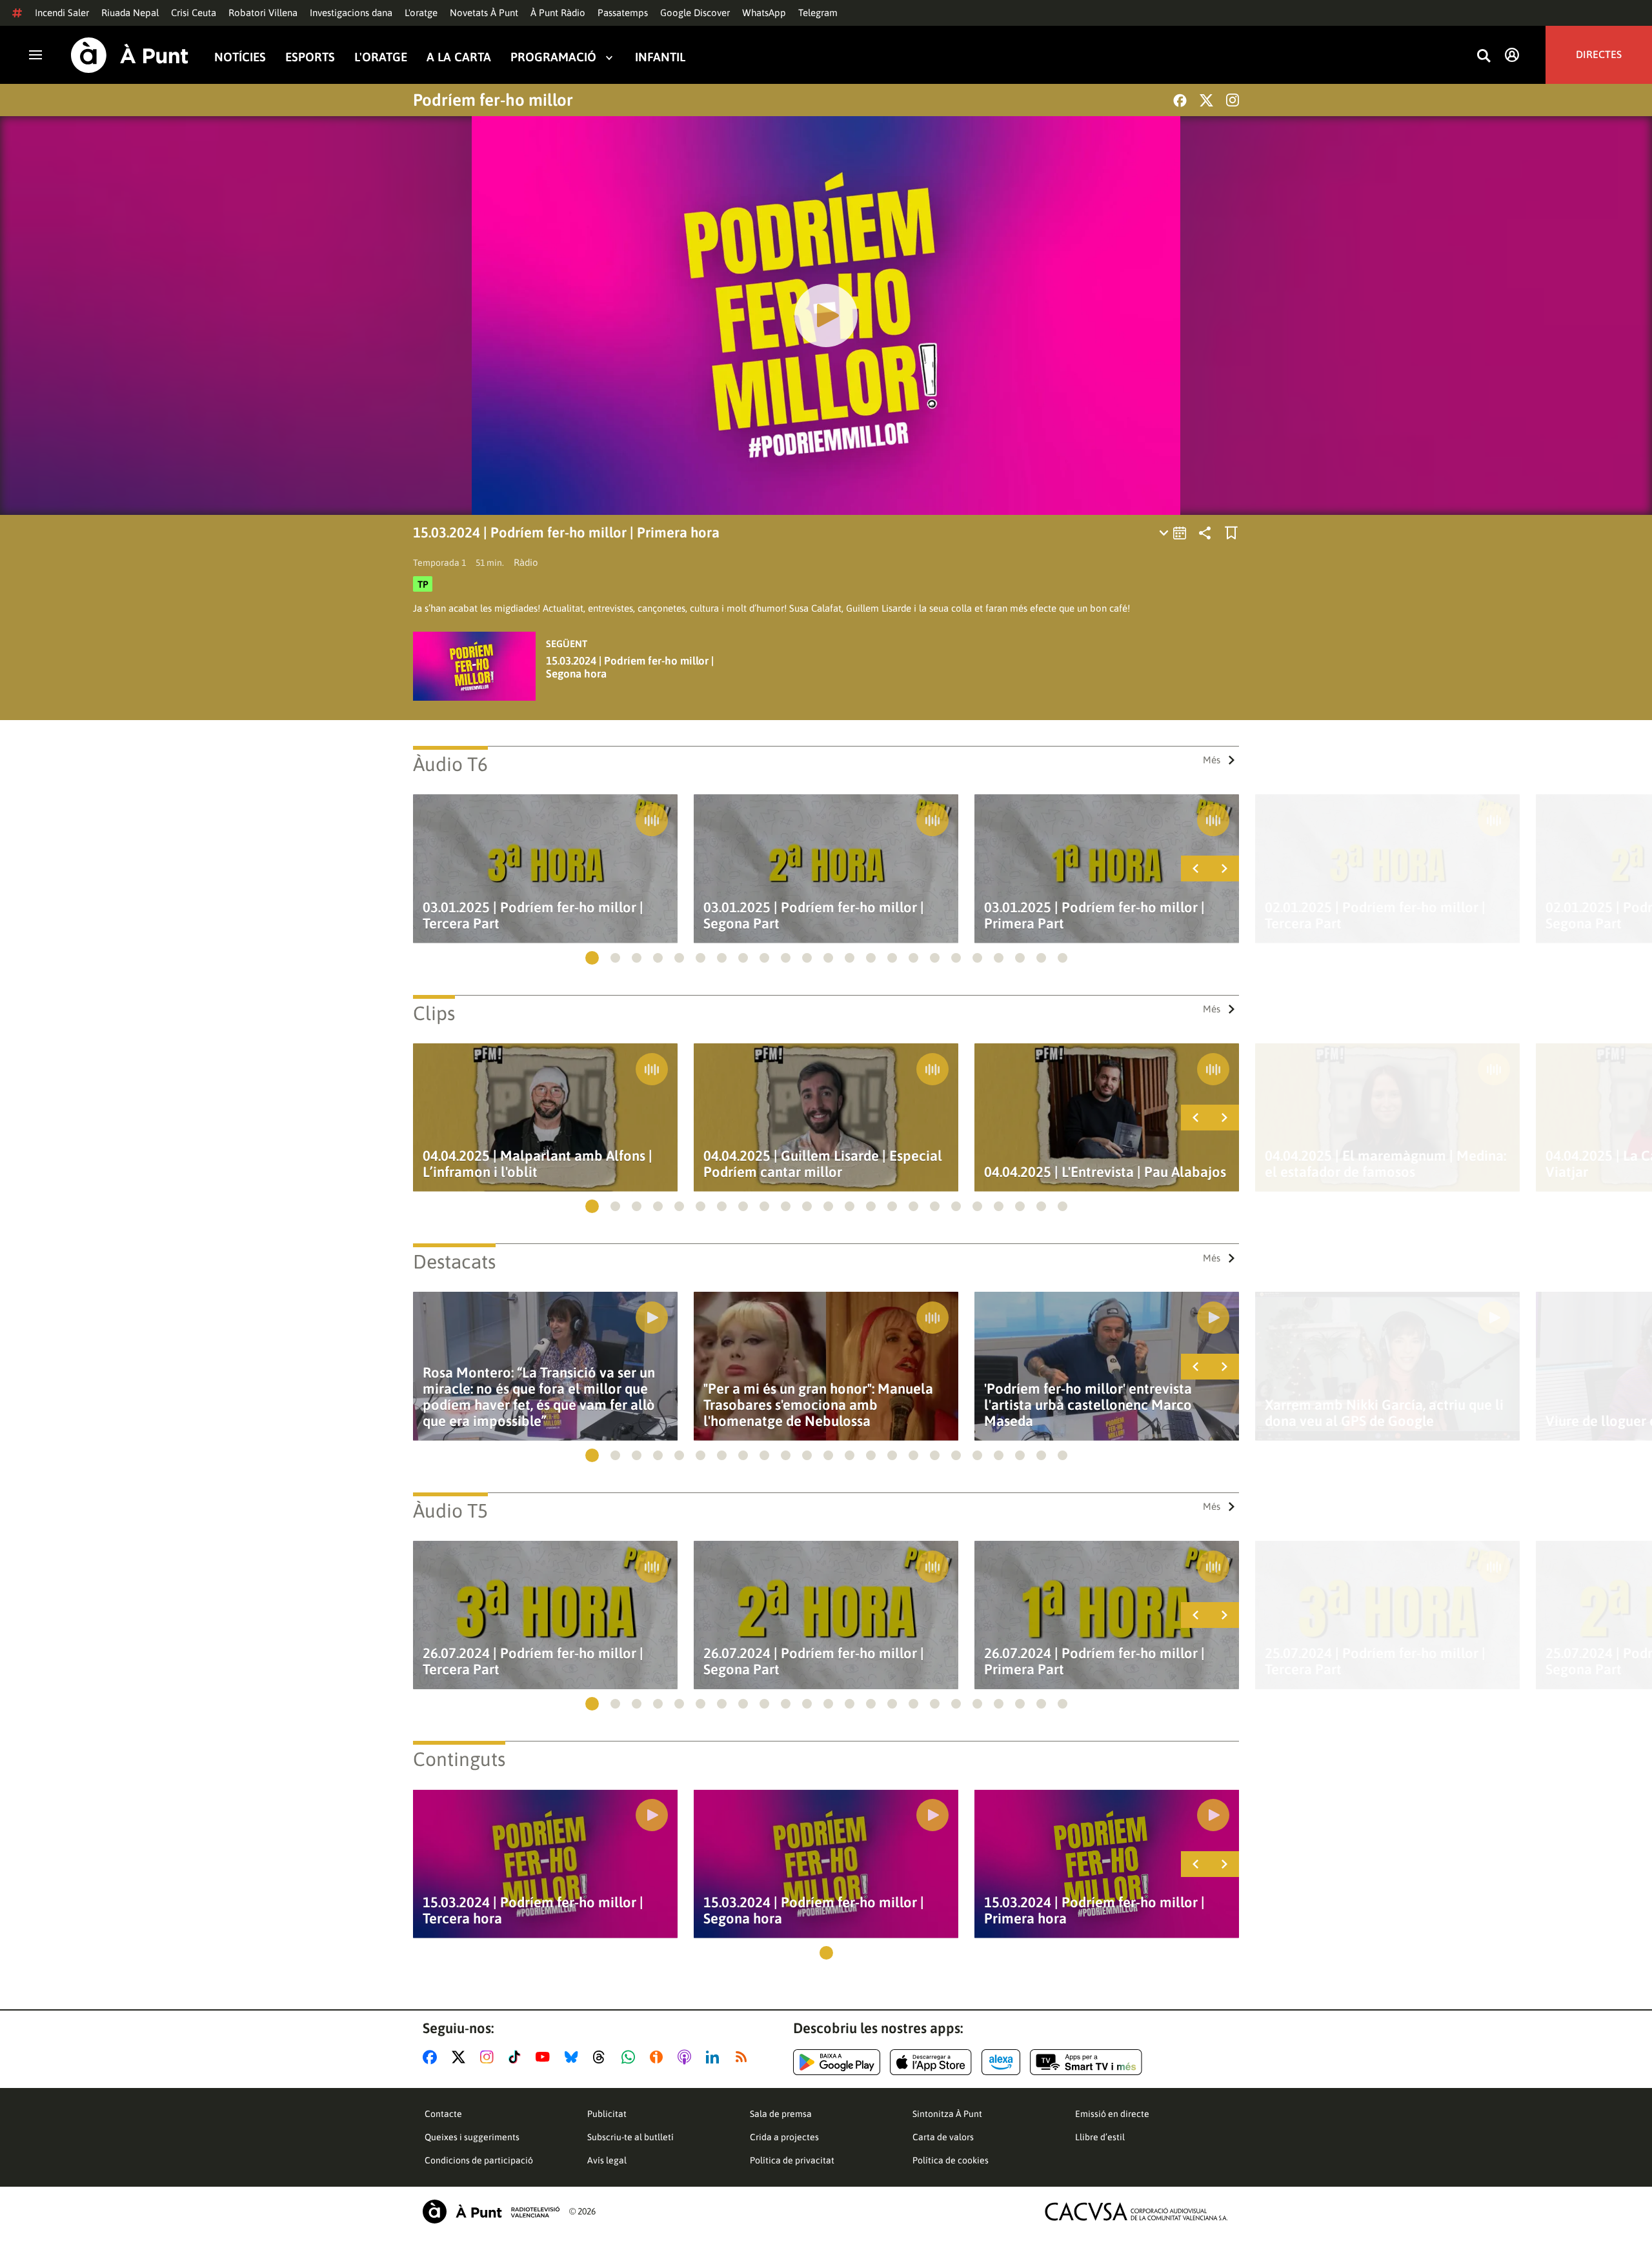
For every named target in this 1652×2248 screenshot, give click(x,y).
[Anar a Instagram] (489, 2057)
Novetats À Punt (484, 13)
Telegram (818, 13)
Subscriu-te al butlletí (630, 2137)
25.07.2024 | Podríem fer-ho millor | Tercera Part (1375, 1661)
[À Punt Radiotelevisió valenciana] (491, 2212)
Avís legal (607, 2160)
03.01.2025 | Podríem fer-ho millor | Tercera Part (533, 916)
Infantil (660, 57)
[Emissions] (1174, 533)
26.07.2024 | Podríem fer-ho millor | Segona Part (814, 1661)
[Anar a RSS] (744, 2057)
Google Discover (695, 13)
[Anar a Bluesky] (574, 2057)
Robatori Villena (263, 13)
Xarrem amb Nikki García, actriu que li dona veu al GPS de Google (1384, 1413)
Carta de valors (943, 2137)
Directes (1599, 55)
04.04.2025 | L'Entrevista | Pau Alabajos (1105, 1172)
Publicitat (607, 2114)
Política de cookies (951, 2160)
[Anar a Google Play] (837, 2062)
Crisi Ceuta (194, 13)
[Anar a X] (461, 2057)
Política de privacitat (792, 2160)
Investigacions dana (351, 13)
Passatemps (623, 13)
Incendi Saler (62, 13)
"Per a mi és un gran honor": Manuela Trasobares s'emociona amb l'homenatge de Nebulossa (818, 1405)
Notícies (240, 57)
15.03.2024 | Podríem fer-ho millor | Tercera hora (533, 1911)
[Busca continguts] (1484, 56)
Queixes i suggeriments (472, 2137)
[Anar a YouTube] (545, 2057)
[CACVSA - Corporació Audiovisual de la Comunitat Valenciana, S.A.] (1136, 2212)
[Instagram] (1233, 100)
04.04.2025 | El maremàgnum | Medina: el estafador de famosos (1385, 1164)
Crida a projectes (784, 2137)
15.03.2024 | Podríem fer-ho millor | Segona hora (630, 667)
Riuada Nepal (130, 13)
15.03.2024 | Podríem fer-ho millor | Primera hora (1094, 1911)
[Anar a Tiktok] (517, 2057)
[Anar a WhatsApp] (631, 2057)
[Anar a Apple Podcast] (687, 2057)
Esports (310, 57)
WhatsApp (764, 13)
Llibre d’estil (1100, 2137)
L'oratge (421, 13)
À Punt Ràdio (558, 13)
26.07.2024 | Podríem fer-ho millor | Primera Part (1094, 1661)
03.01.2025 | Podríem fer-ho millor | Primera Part (1094, 916)
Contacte (443, 2114)
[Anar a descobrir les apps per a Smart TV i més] (1086, 2062)
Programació (553, 57)
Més (1212, 760)
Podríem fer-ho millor (493, 100)
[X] (1206, 100)
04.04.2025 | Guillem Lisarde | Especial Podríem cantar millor (823, 1164)
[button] (592, 958)
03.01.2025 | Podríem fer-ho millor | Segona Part (814, 916)
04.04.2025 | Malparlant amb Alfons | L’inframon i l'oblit (538, 1164)
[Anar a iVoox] (659, 2057)
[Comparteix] (1205, 533)
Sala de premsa (781, 2114)
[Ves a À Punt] (130, 55)
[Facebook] (1180, 100)
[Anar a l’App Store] (931, 2062)
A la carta (459, 57)
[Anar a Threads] (602, 2057)
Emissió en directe (1112, 2114)
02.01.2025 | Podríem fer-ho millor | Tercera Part (1375, 916)
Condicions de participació (479, 2160)
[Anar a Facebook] (432, 2057)
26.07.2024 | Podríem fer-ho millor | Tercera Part (533, 1661)
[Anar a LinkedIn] (715, 2057)
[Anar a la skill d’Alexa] (1001, 2062)
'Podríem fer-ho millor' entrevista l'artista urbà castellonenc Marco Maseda (1088, 1405)
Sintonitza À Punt (947, 2114)
